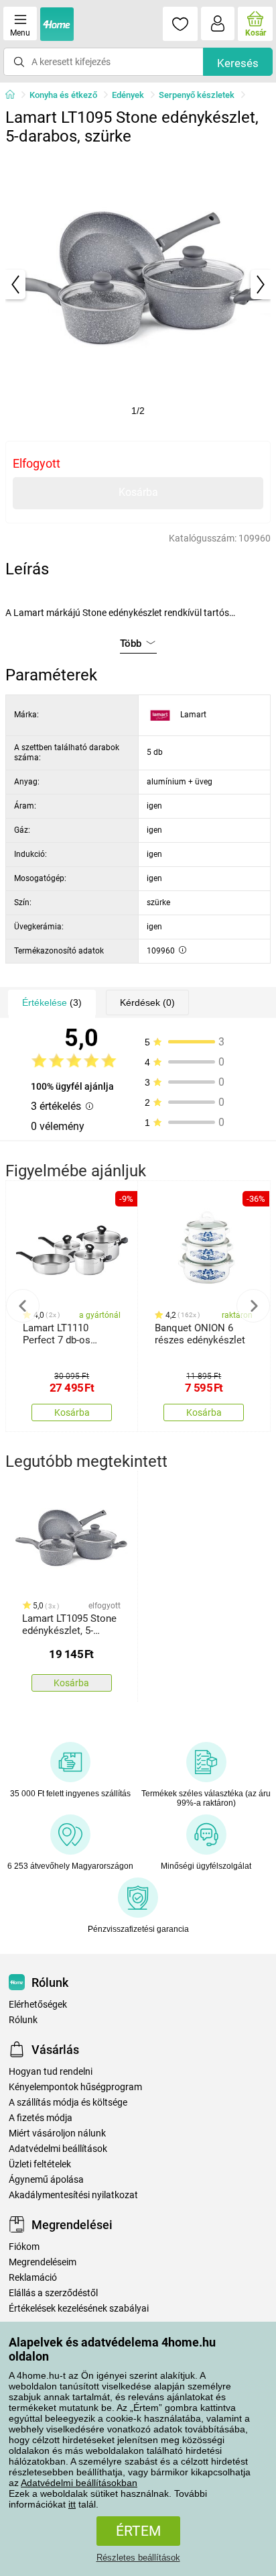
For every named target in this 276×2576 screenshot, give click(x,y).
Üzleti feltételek (40, 2164)
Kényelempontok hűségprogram (75, 2087)
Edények (128, 95)
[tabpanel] (138, 285)
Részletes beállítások (138, 2558)
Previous (23, 1306)
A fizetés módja (41, 2118)
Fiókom (24, 2247)
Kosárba (138, 492)
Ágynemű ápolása (46, 2180)
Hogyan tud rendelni (51, 2072)
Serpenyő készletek (197, 95)
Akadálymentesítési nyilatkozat (73, 2195)
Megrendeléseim (43, 2262)
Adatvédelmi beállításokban (79, 2483)
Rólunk (23, 2020)
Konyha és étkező (63, 95)
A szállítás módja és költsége (68, 2103)
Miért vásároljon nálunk (57, 2133)
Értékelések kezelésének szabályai (79, 2309)
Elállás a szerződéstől (53, 2293)
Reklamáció (33, 2278)
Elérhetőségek (38, 2005)
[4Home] (15, 95)
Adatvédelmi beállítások (58, 2149)
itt (72, 2504)
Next (253, 1306)
